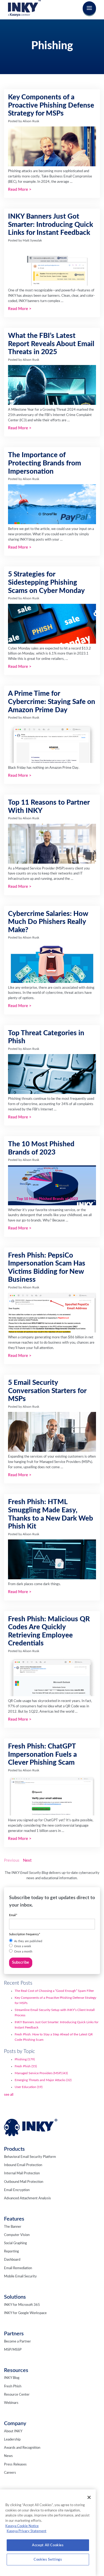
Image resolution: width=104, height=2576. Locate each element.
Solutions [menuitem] (15, 2297)
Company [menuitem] (15, 2424)
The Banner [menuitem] (13, 2227)
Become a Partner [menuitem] (17, 2342)
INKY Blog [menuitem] (12, 2378)
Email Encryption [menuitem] (17, 2190)
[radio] (52, 1941)
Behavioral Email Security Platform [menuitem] (30, 2157)
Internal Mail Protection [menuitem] (22, 2173)
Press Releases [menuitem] (15, 2465)
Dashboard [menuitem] (12, 2260)
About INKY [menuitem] (13, 2431)
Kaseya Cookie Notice (22, 2526)
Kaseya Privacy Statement (27, 2531)
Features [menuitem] (14, 2219)
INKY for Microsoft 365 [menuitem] (22, 2305)
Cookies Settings (48, 2560)
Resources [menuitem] (16, 2370)
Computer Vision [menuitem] (17, 2235)
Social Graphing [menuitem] (15, 2243)
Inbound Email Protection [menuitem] (23, 2165)
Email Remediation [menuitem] (18, 2268)
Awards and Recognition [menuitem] (22, 2448)
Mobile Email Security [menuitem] (20, 2276)
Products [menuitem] (14, 2149)
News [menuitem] (8, 2456)
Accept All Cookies (48, 2545)
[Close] (89, 2497)
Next (27, 1860)
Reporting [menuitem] (11, 2252)
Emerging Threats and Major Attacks (43, 2080)
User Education (29, 2087)
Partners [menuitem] (14, 2334)
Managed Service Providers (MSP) (41, 2073)
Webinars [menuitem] (11, 2403)
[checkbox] (52, 1947)
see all (9, 2095)
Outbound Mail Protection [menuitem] (24, 2182)
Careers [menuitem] (10, 2473)
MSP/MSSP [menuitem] (13, 2350)
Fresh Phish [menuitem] (13, 2386)
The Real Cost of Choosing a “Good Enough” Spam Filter (54, 1991)
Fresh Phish (26, 2066)
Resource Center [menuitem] (17, 2395)
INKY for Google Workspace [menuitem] (25, 2313)
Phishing (25, 2059)
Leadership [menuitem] (12, 2440)
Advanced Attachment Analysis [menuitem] (27, 2198)
